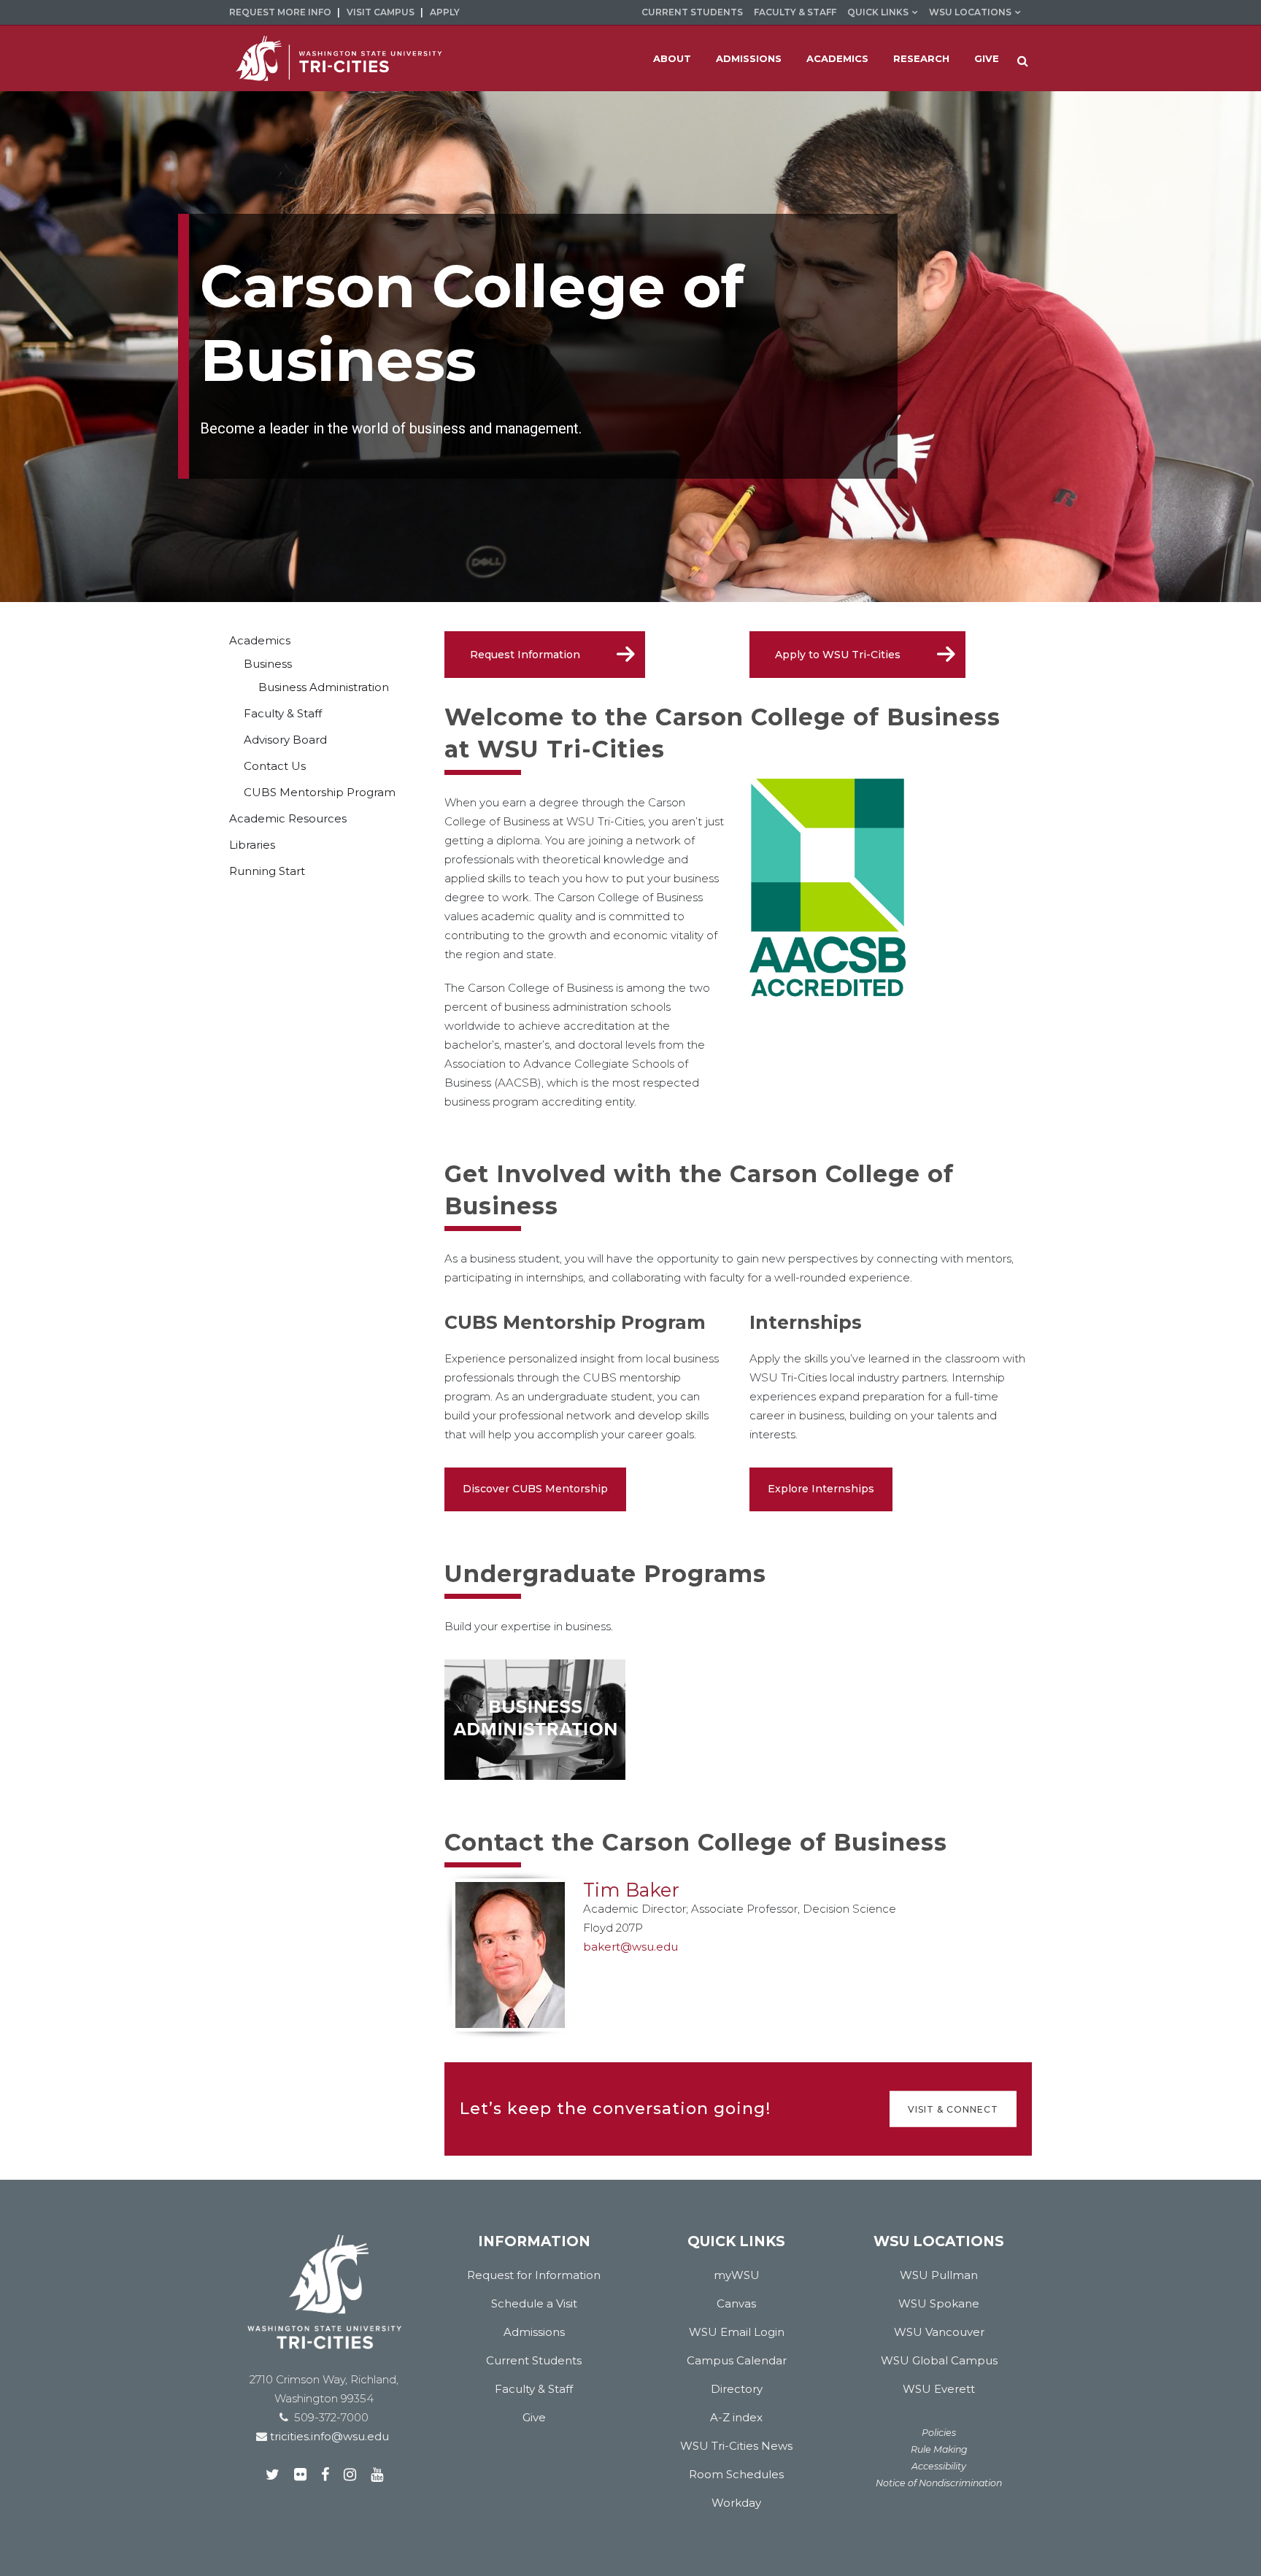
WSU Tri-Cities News (736, 2446)
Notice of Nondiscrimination (939, 2483)
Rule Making (939, 2449)
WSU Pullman (939, 2275)
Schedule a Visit (534, 2303)
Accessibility (939, 2466)
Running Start (267, 871)
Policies (939, 2433)
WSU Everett (939, 2389)
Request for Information (534, 2275)
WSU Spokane (939, 2303)
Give (534, 2417)
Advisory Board (285, 740)
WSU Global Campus (939, 2360)
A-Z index (736, 2417)
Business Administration (324, 687)
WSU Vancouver (939, 2332)
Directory (737, 2389)
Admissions (534, 2332)
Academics (260, 640)
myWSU (737, 2275)
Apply (445, 12)
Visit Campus (381, 12)
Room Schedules (736, 2474)
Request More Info (280, 12)
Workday (736, 2503)
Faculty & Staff (795, 12)
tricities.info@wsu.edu (328, 2436)
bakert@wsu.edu (630, 1947)
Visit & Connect (953, 2109)
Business (268, 664)
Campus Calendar (737, 2360)
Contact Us (275, 766)
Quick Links (878, 12)
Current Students (692, 12)
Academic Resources (288, 818)
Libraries (252, 845)
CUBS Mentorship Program (320, 792)
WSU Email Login (737, 2332)
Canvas (736, 2303)
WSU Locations (970, 12)
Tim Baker (631, 1890)
